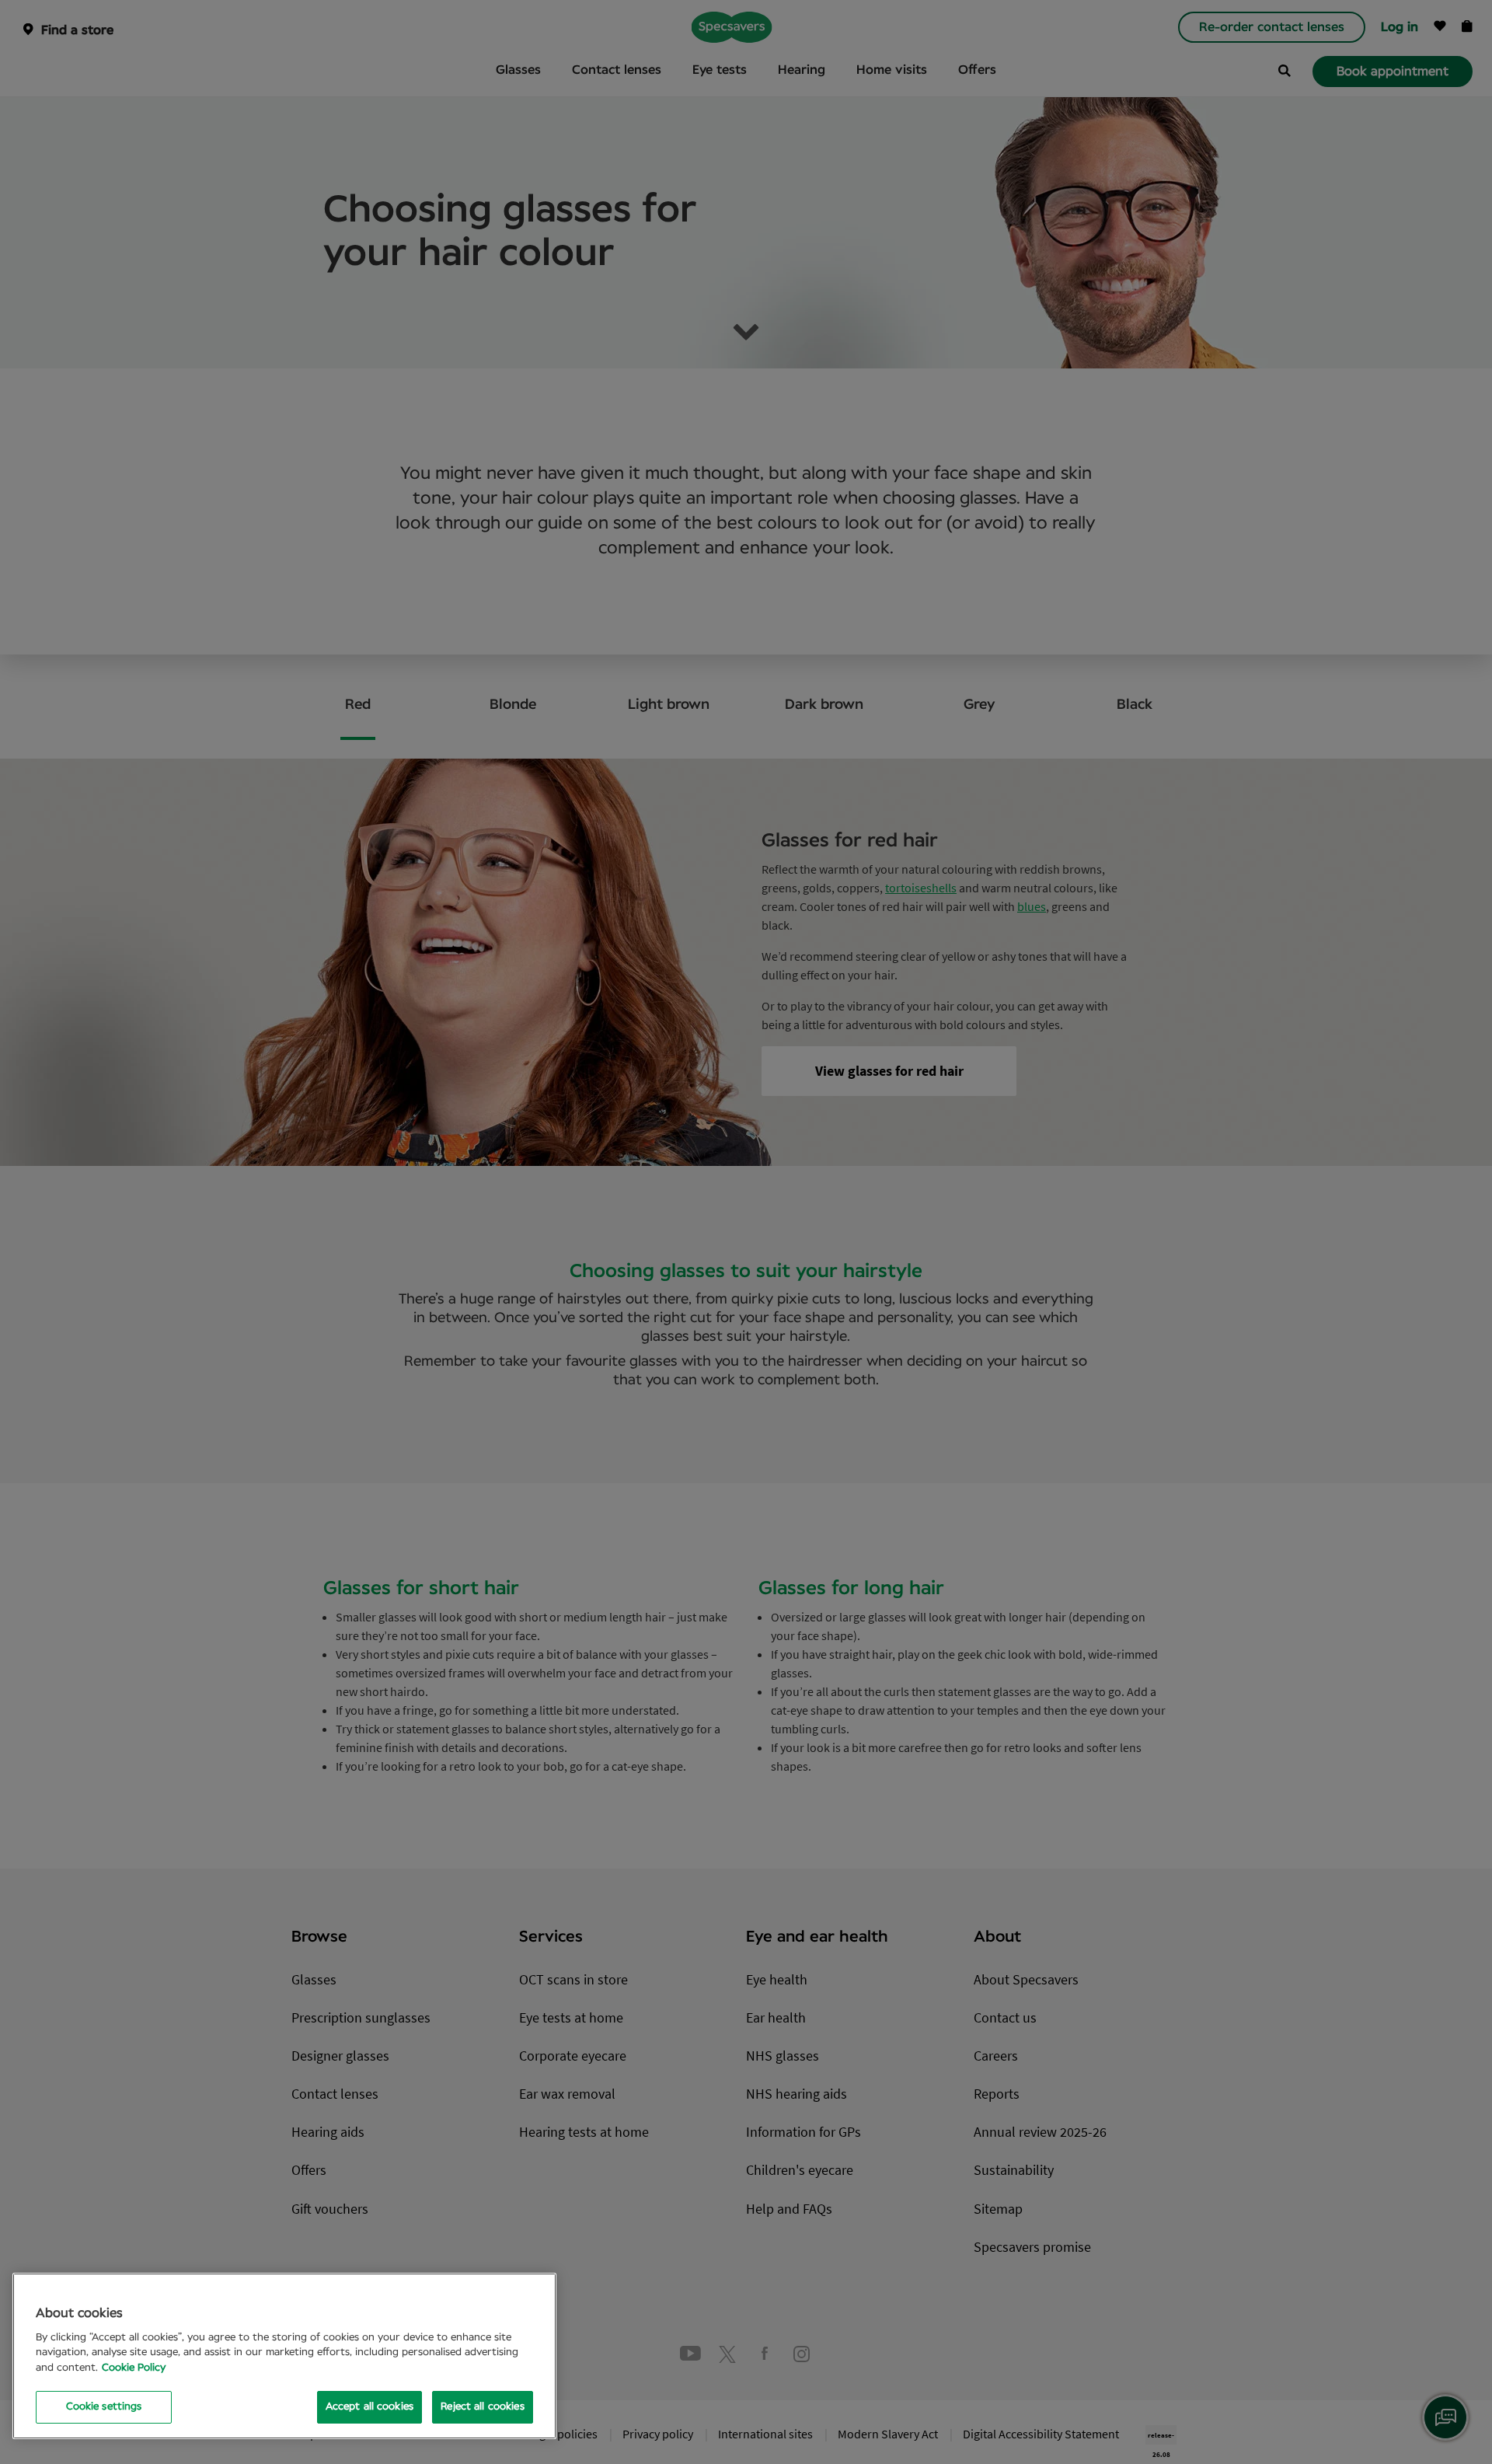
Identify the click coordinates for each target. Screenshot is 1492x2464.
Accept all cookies (370, 2407)
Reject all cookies (482, 2407)
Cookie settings (104, 2407)
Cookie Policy (134, 2368)
